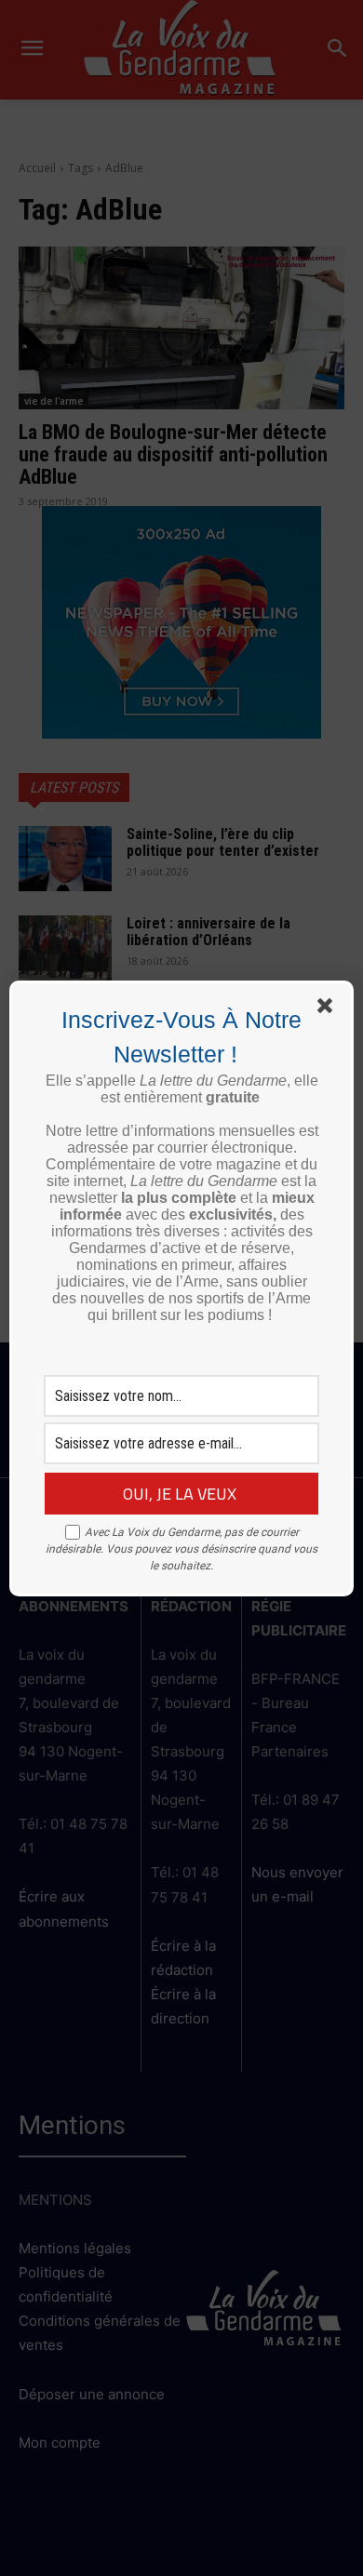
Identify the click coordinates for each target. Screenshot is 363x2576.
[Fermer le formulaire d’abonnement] (329, 1009)
